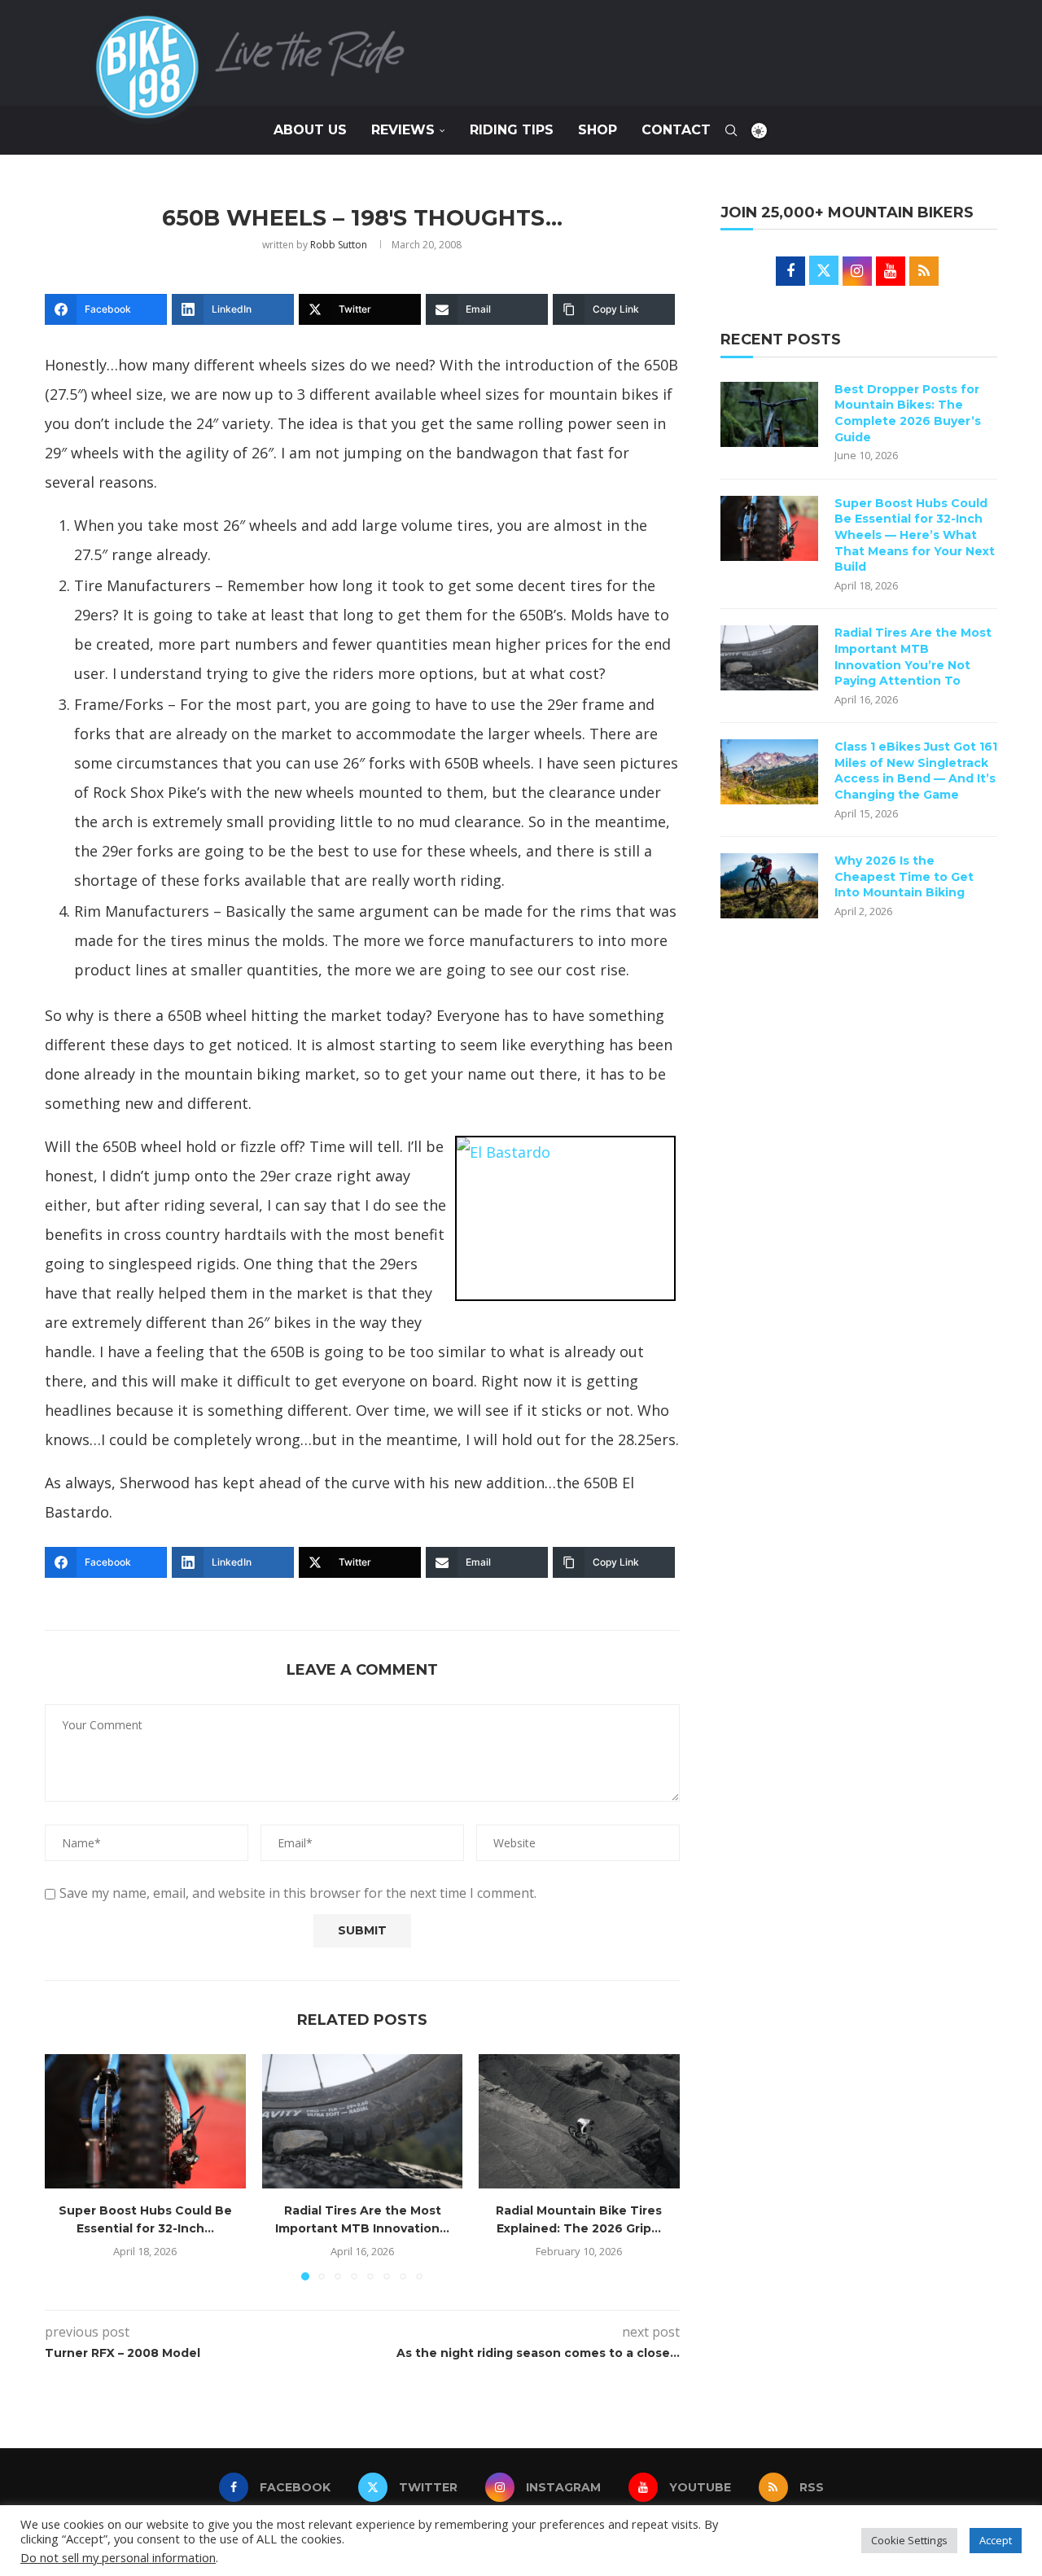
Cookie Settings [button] (909, 2540)
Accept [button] (996, 2540)
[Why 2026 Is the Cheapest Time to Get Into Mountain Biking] (769, 886)
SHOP (598, 130)
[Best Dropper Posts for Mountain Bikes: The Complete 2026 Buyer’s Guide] (769, 414)
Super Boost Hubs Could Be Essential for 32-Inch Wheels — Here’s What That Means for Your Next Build (915, 535)
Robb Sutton (339, 245)
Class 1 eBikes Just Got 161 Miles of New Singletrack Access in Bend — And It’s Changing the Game (916, 771)
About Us (310, 130)
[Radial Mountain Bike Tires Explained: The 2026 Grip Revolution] (579, 2121)
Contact (676, 130)
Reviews (403, 130)
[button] (67, 2166)
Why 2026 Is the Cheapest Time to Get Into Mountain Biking (904, 876)
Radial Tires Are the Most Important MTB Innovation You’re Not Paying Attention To (913, 657)
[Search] (731, 130)
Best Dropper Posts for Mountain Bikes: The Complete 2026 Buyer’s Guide (908, 413)
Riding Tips (512, 130)
